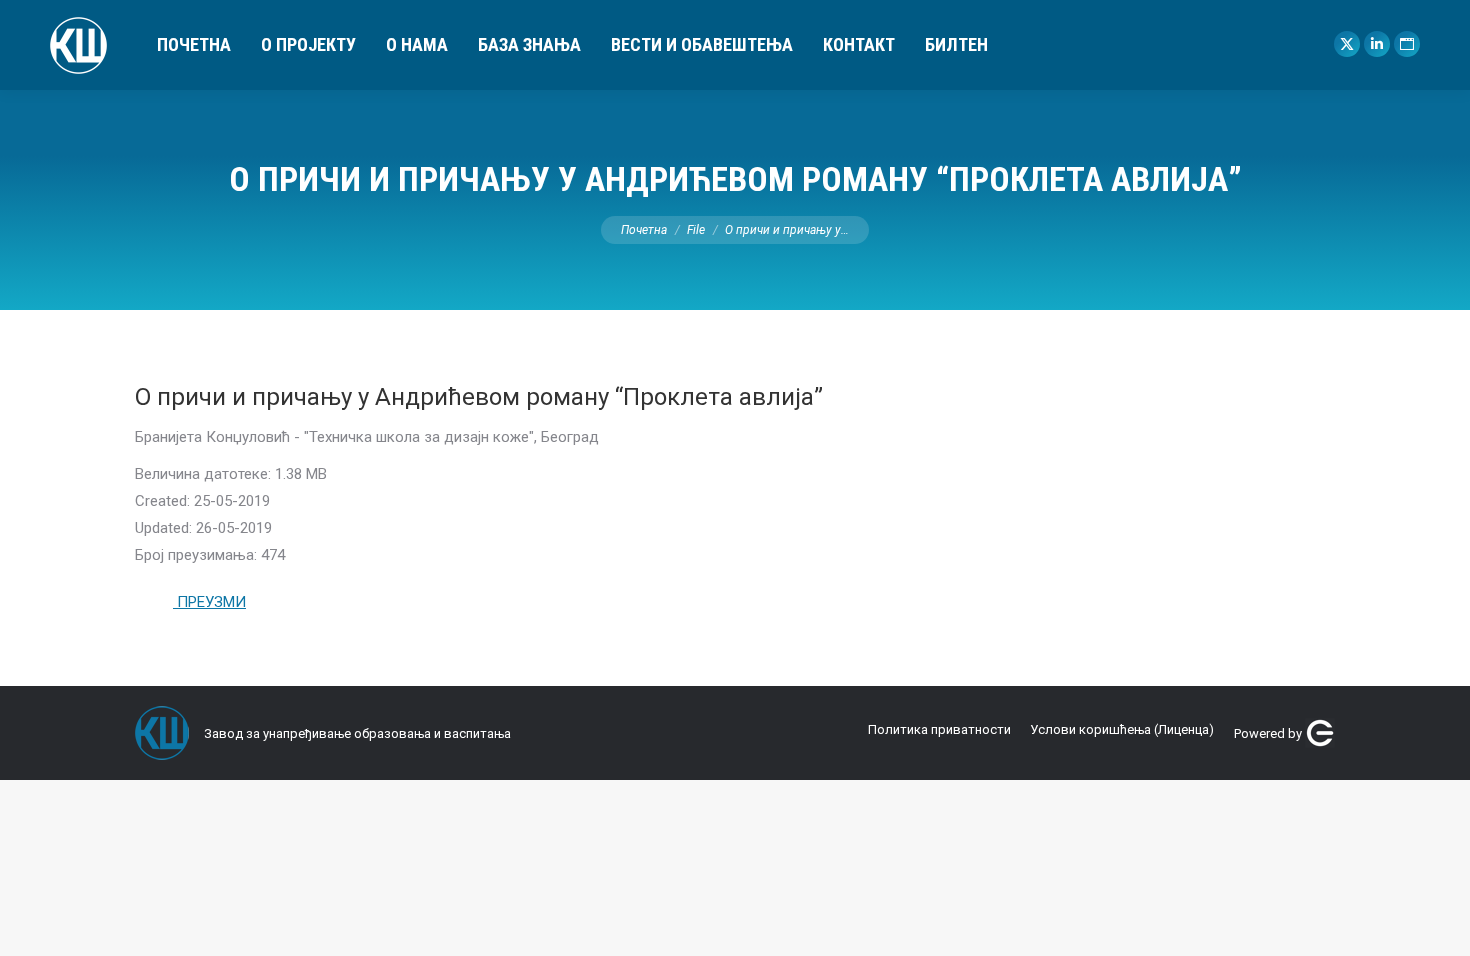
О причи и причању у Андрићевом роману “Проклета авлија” (479, 397)
